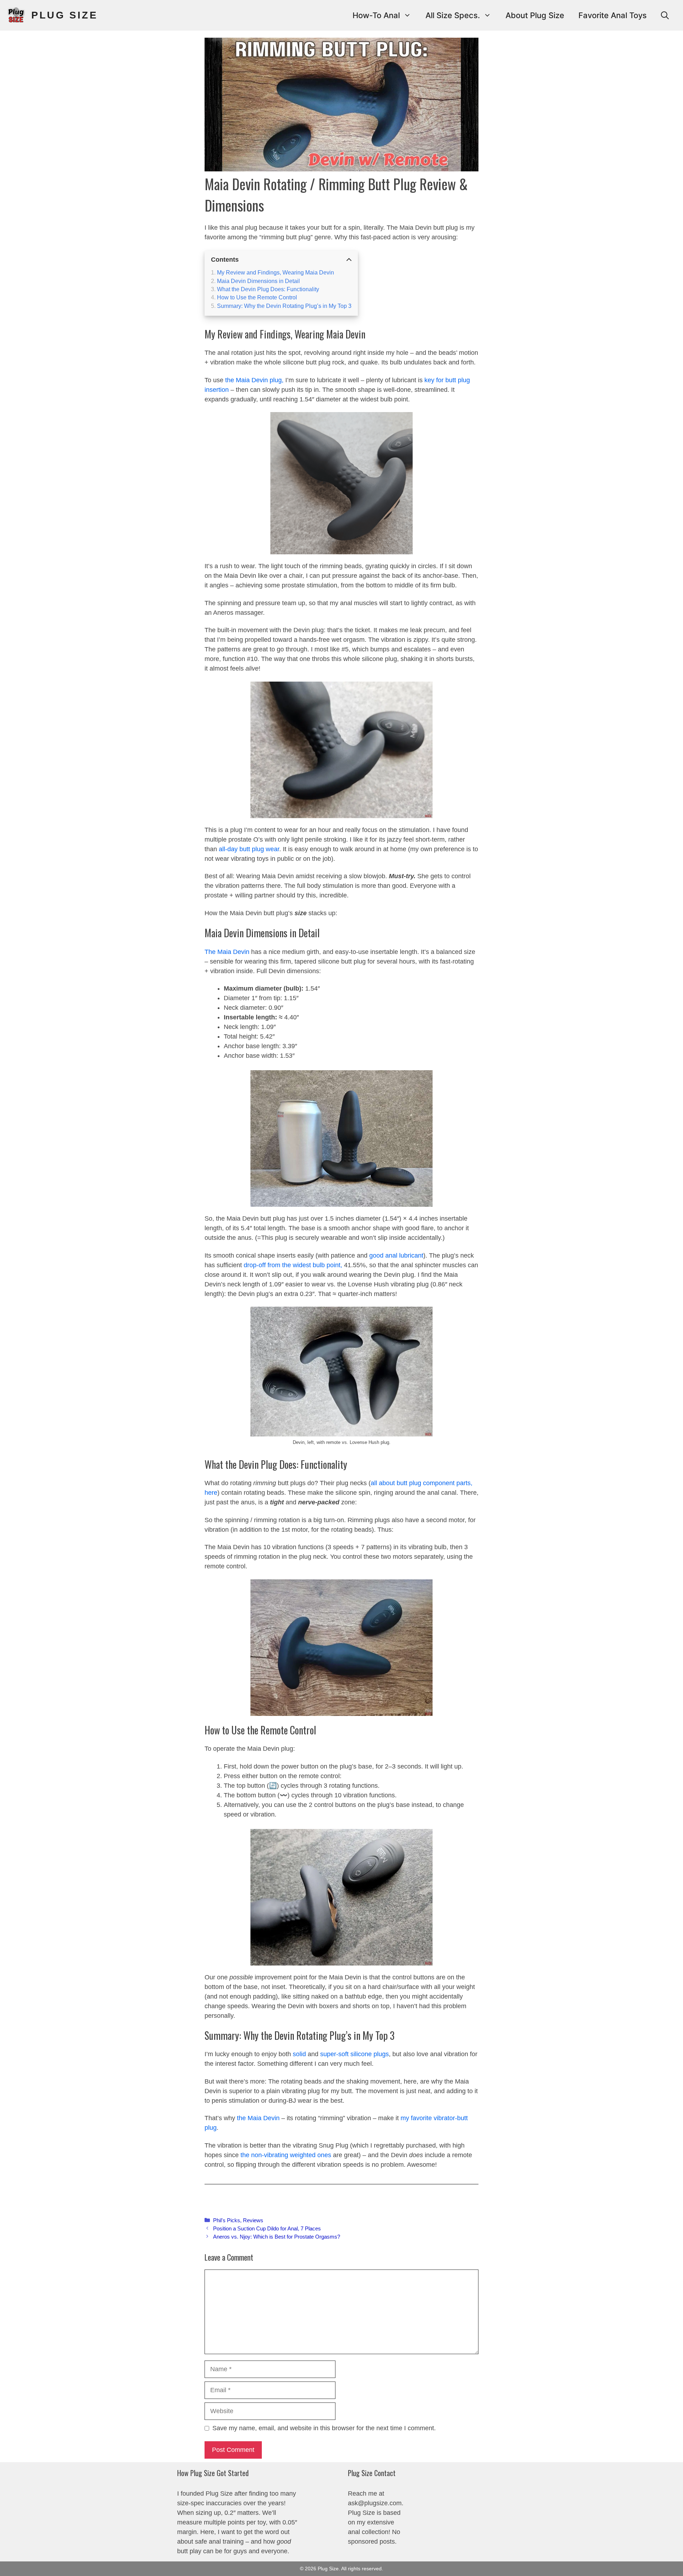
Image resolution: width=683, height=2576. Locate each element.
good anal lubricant (396, 1255)
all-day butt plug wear (249, 849)
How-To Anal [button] (376, 15)
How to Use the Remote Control (257, 297)
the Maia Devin (258, 2118)
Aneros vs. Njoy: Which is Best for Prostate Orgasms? (277, 2237)
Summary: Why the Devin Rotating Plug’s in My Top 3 (284, 306)
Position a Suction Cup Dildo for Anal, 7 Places (267, 2228)
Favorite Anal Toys (613, 15)
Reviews (253, 2220)
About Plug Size (535, 15)
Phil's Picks (227, 2220)
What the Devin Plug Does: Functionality (268, 289)
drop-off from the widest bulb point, (294, 1265)
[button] (665, 15)
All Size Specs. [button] (453, 15)
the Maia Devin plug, (255, 380)
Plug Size (65, 15)
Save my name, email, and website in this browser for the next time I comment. (324, 2428)
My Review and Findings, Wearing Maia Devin (276, 272)
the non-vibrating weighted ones (287, 2155)
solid (299, 2054)
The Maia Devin (227, 952)
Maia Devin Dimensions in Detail (258, 281)
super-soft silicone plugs (354, 2054)
